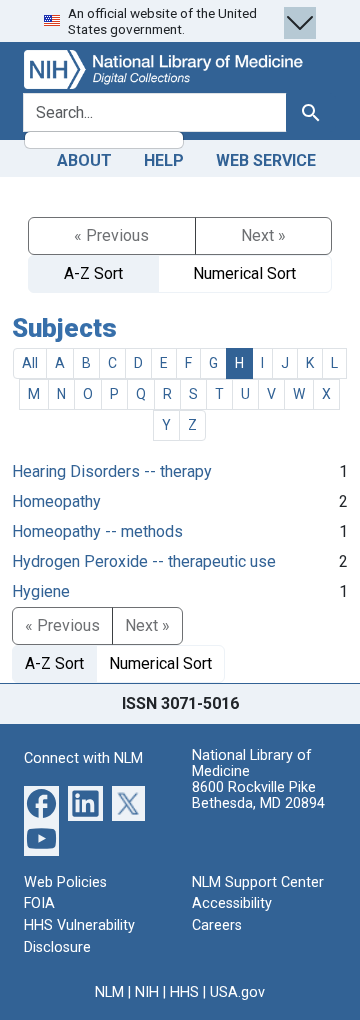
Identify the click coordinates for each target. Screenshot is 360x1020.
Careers (217, 925)
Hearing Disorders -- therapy (112, 471)
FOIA (39, 903)
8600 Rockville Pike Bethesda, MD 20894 (258, 795)
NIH (147, 992)
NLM (109, 992)
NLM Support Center (258, 882)
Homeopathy (56, 501)
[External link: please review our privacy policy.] (41, 802)
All (30, 363)
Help (164, 160)
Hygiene (41, 591)
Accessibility (232, 903)
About (84, 160)
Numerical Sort (244, 273)
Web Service (266, 160)
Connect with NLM (83, 758)
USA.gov (237, 992)
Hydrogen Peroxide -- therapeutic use (144, 561)
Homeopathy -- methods (97, 531)
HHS (184, 992)
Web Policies (65, 882)
